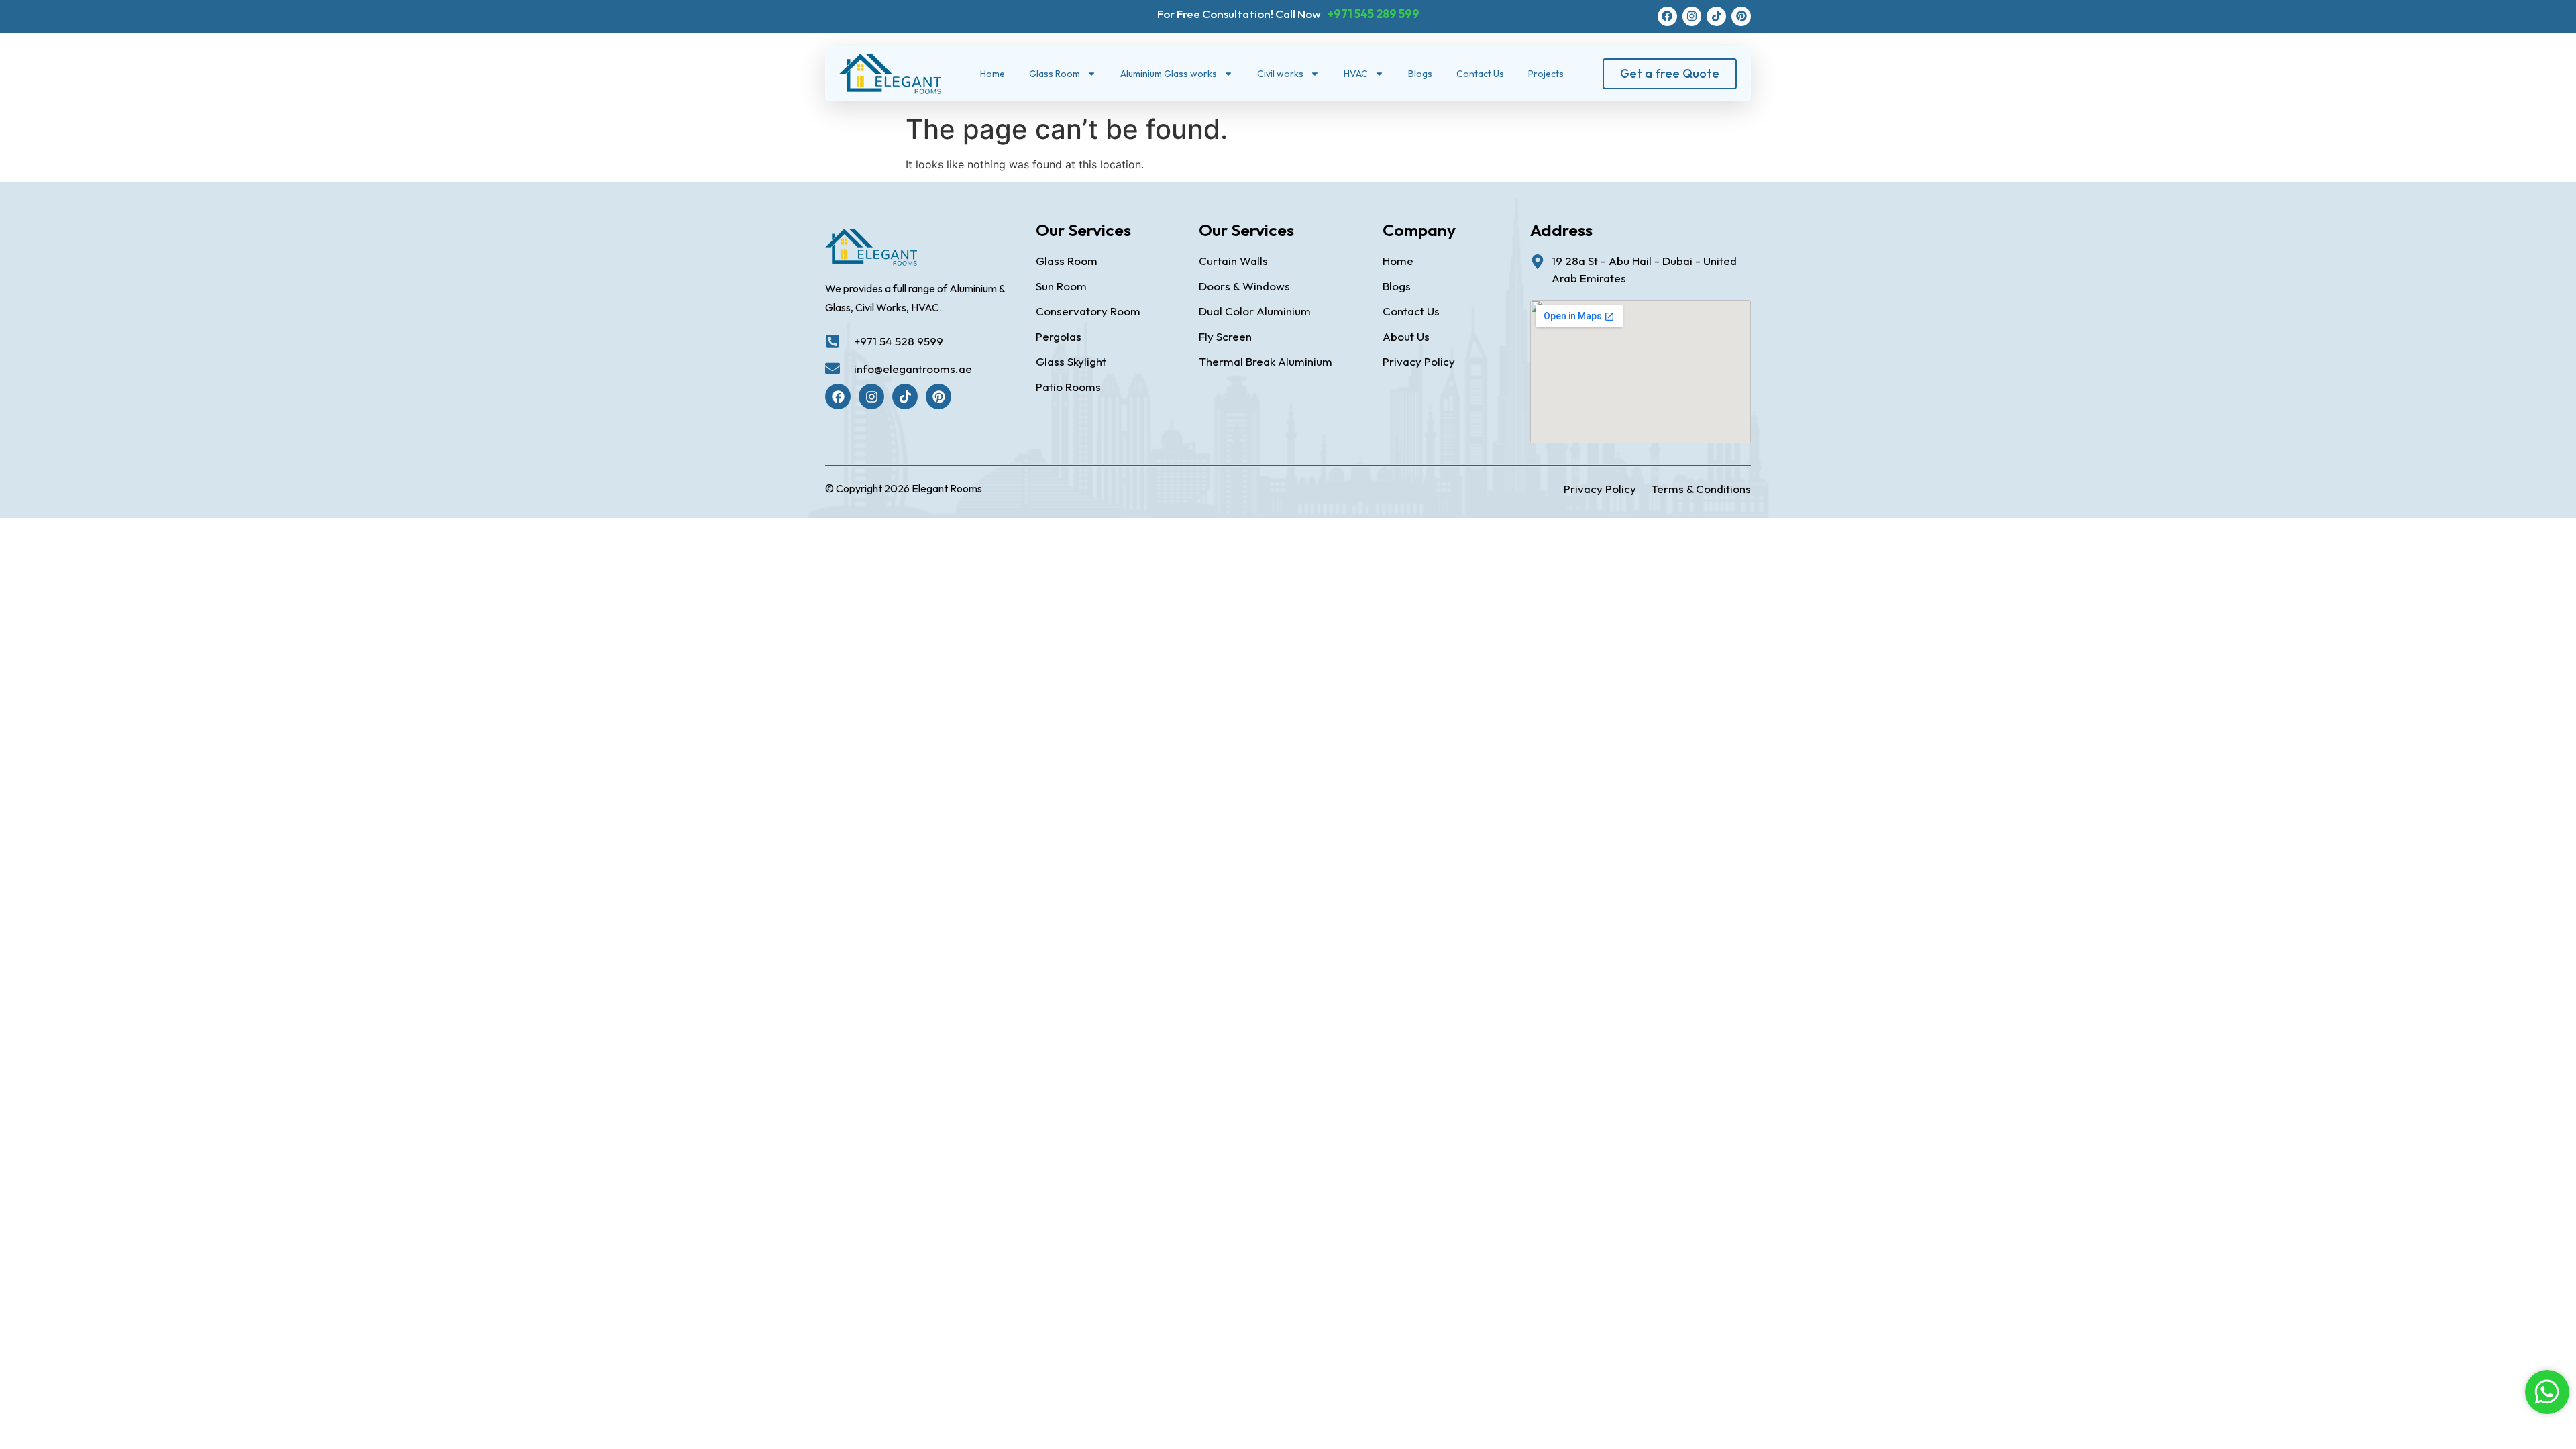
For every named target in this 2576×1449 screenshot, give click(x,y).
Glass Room (1055, 74)
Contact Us (1480, 74)
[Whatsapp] (2547, 1392)
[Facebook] (1667, 16)
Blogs (1420, 74)
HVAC (1356, 74)
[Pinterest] (1741, 16)
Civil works (1280, 74)
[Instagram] (1692, 16)
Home (992, 74)
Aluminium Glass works (1169, 74)
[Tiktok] (1716, 16)
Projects (1546, 74)
